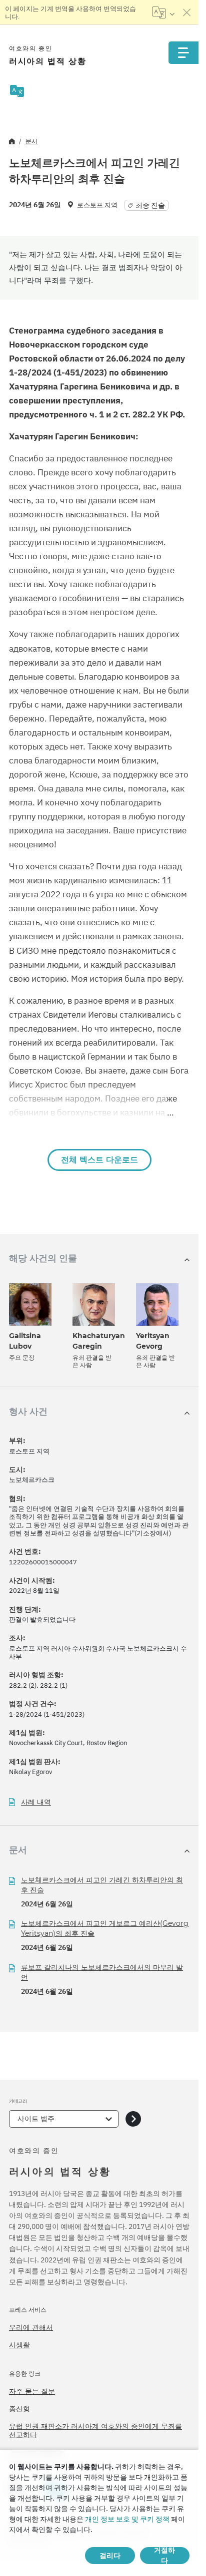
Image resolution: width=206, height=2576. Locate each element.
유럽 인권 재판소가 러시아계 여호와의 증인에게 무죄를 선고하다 (95, 2431)
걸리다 (110, 2556)
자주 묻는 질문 (32, 2391)
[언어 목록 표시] (163, 12)
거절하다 (164, 2556)
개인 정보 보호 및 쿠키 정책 (127, 2519)
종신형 (19, 2409)
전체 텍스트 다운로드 (99, 1160)
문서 (31, 141)
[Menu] (183, 53)
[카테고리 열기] (133, 2119)
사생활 (19, 2345)
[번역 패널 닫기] (187, 12)
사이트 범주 (36, 2119)
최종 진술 (150, 205)
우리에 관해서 (31, 2327)
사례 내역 (36, 1802)
